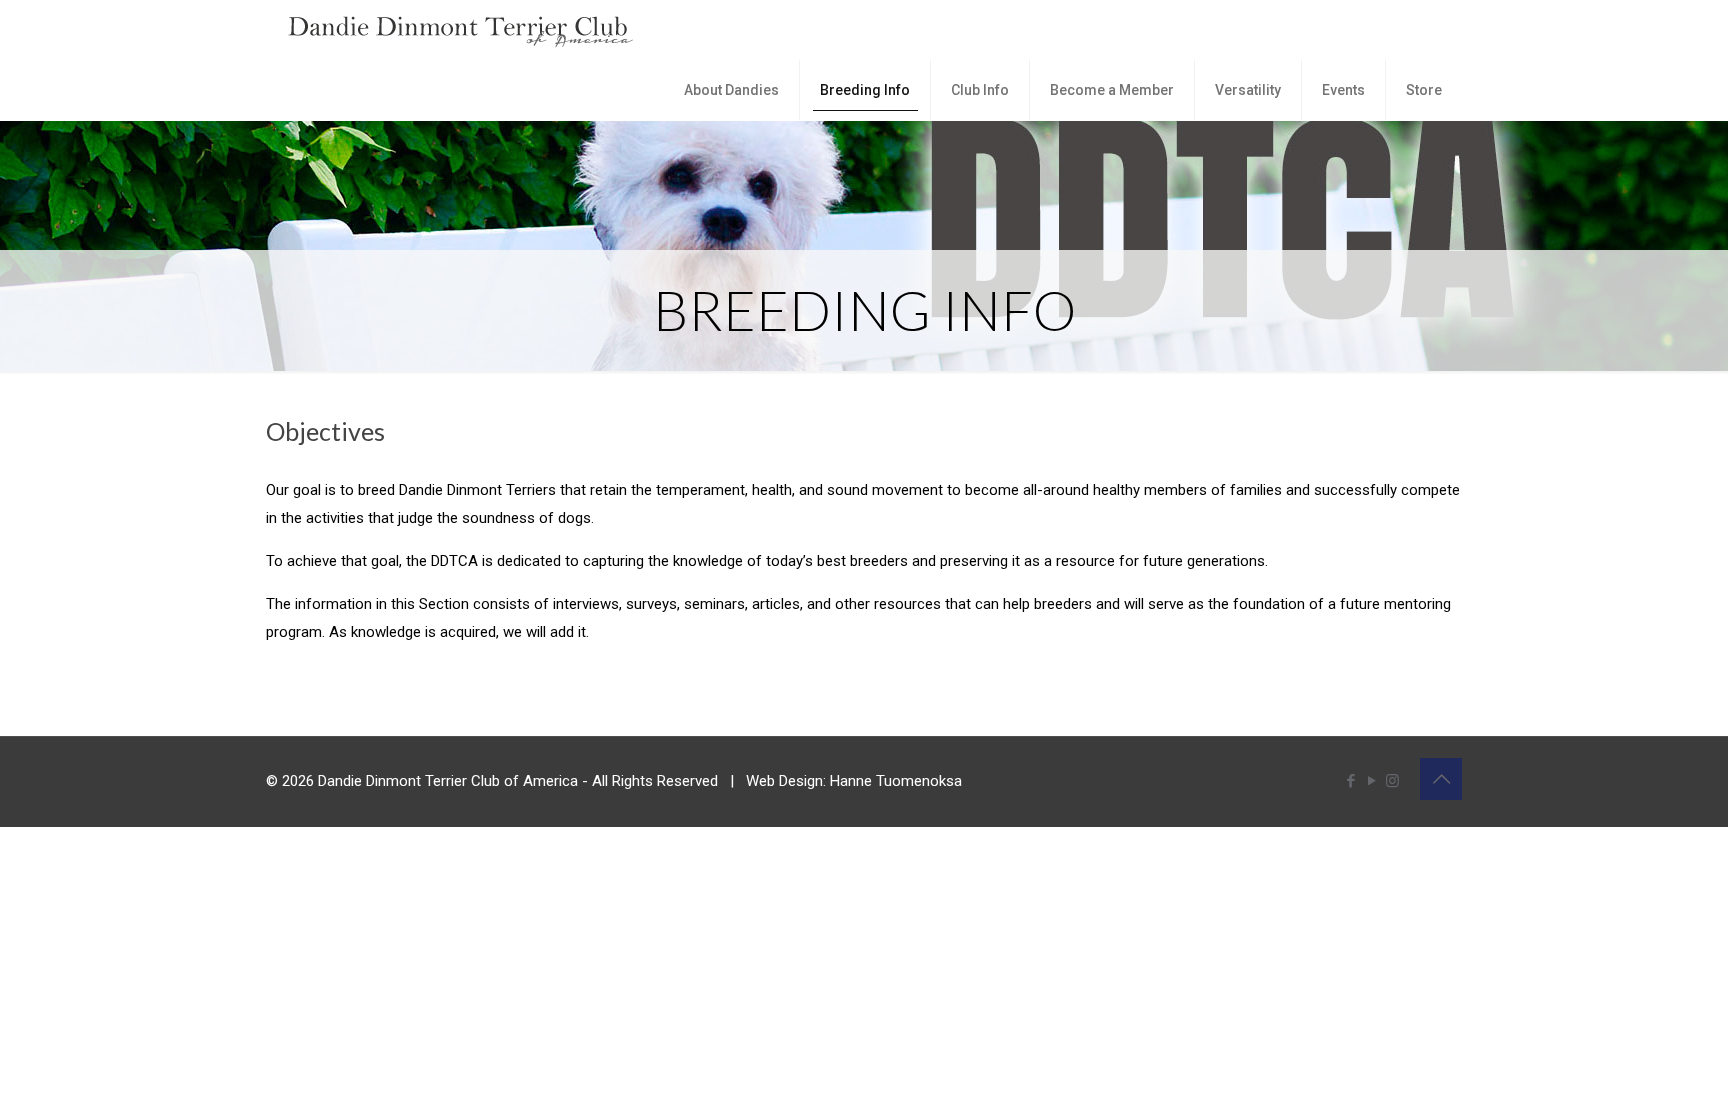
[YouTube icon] (1371, 781)
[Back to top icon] (1441, 779)
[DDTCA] (461, 30)
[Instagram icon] (1392, 781)
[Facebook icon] (1350, 781)
